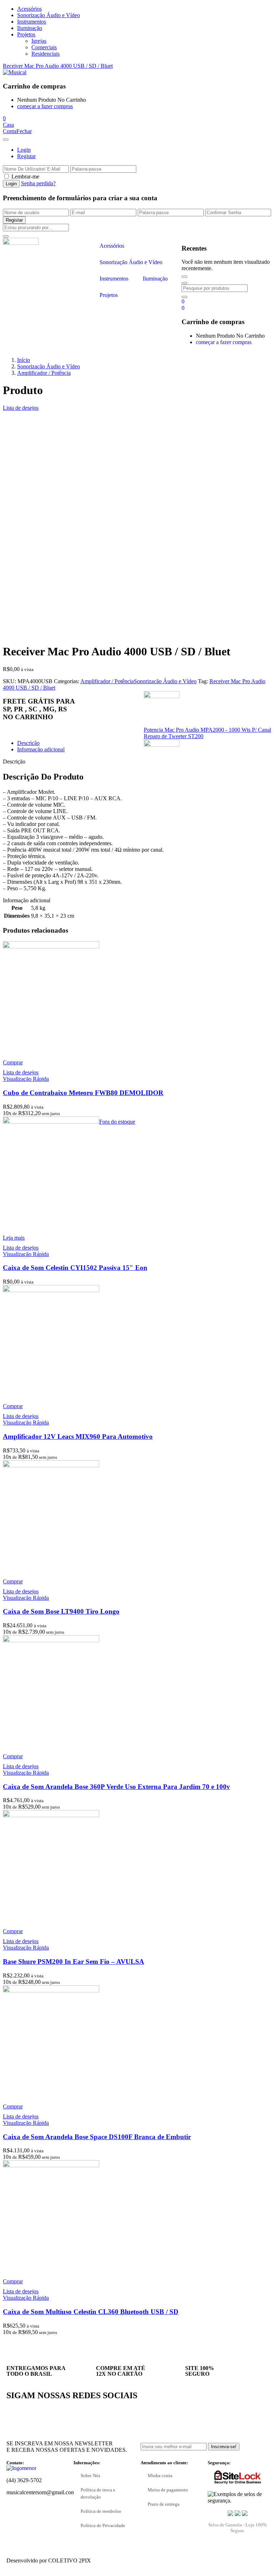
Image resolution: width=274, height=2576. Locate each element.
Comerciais (44, 47)
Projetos (26, 34)
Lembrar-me (25, 177)
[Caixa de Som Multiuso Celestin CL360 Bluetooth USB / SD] (51, 2165)
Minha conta (160, 2476)
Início (24, 360)
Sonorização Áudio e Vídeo (49, 15)
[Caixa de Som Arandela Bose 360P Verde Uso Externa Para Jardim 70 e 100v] (51, 1640)
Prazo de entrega (164, 2504)
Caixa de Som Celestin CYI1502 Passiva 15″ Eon (75, 1268)
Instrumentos (32, 22)
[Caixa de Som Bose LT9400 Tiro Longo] (51, 1465)
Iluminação (30, 28)
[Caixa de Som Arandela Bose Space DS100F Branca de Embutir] (51, 1990)
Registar (26, 156)
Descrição (28, 743)
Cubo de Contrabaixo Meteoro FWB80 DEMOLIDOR (83, 1093)
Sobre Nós (90, 2476)
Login (24, 150)
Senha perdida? (38, 183)
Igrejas (39, 41)
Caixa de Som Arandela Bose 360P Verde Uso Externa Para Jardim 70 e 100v (116, 1787)
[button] (4, 118)
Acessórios (29, 9)
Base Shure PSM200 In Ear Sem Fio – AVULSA (73, 1962)
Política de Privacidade (103, 2525)
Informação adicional (41, 749)
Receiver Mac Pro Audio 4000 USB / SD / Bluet (58, 66)
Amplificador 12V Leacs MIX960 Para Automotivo (78, 1436)
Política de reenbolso (101, 2511)
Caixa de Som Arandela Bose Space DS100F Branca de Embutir (97, 2137)
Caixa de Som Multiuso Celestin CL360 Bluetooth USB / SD (91, 2312)
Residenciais (45, 54)
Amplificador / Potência (44, 373)
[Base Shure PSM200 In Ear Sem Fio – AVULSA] (51, 1815)
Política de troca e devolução (98, 2493)
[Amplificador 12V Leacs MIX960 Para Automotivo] (51, 1290)
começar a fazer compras (45, 106)
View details (17, 634)
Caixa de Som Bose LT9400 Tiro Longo (61, 1611)
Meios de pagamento (168, 2490)
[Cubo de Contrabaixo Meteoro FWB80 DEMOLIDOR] (51, 946)
